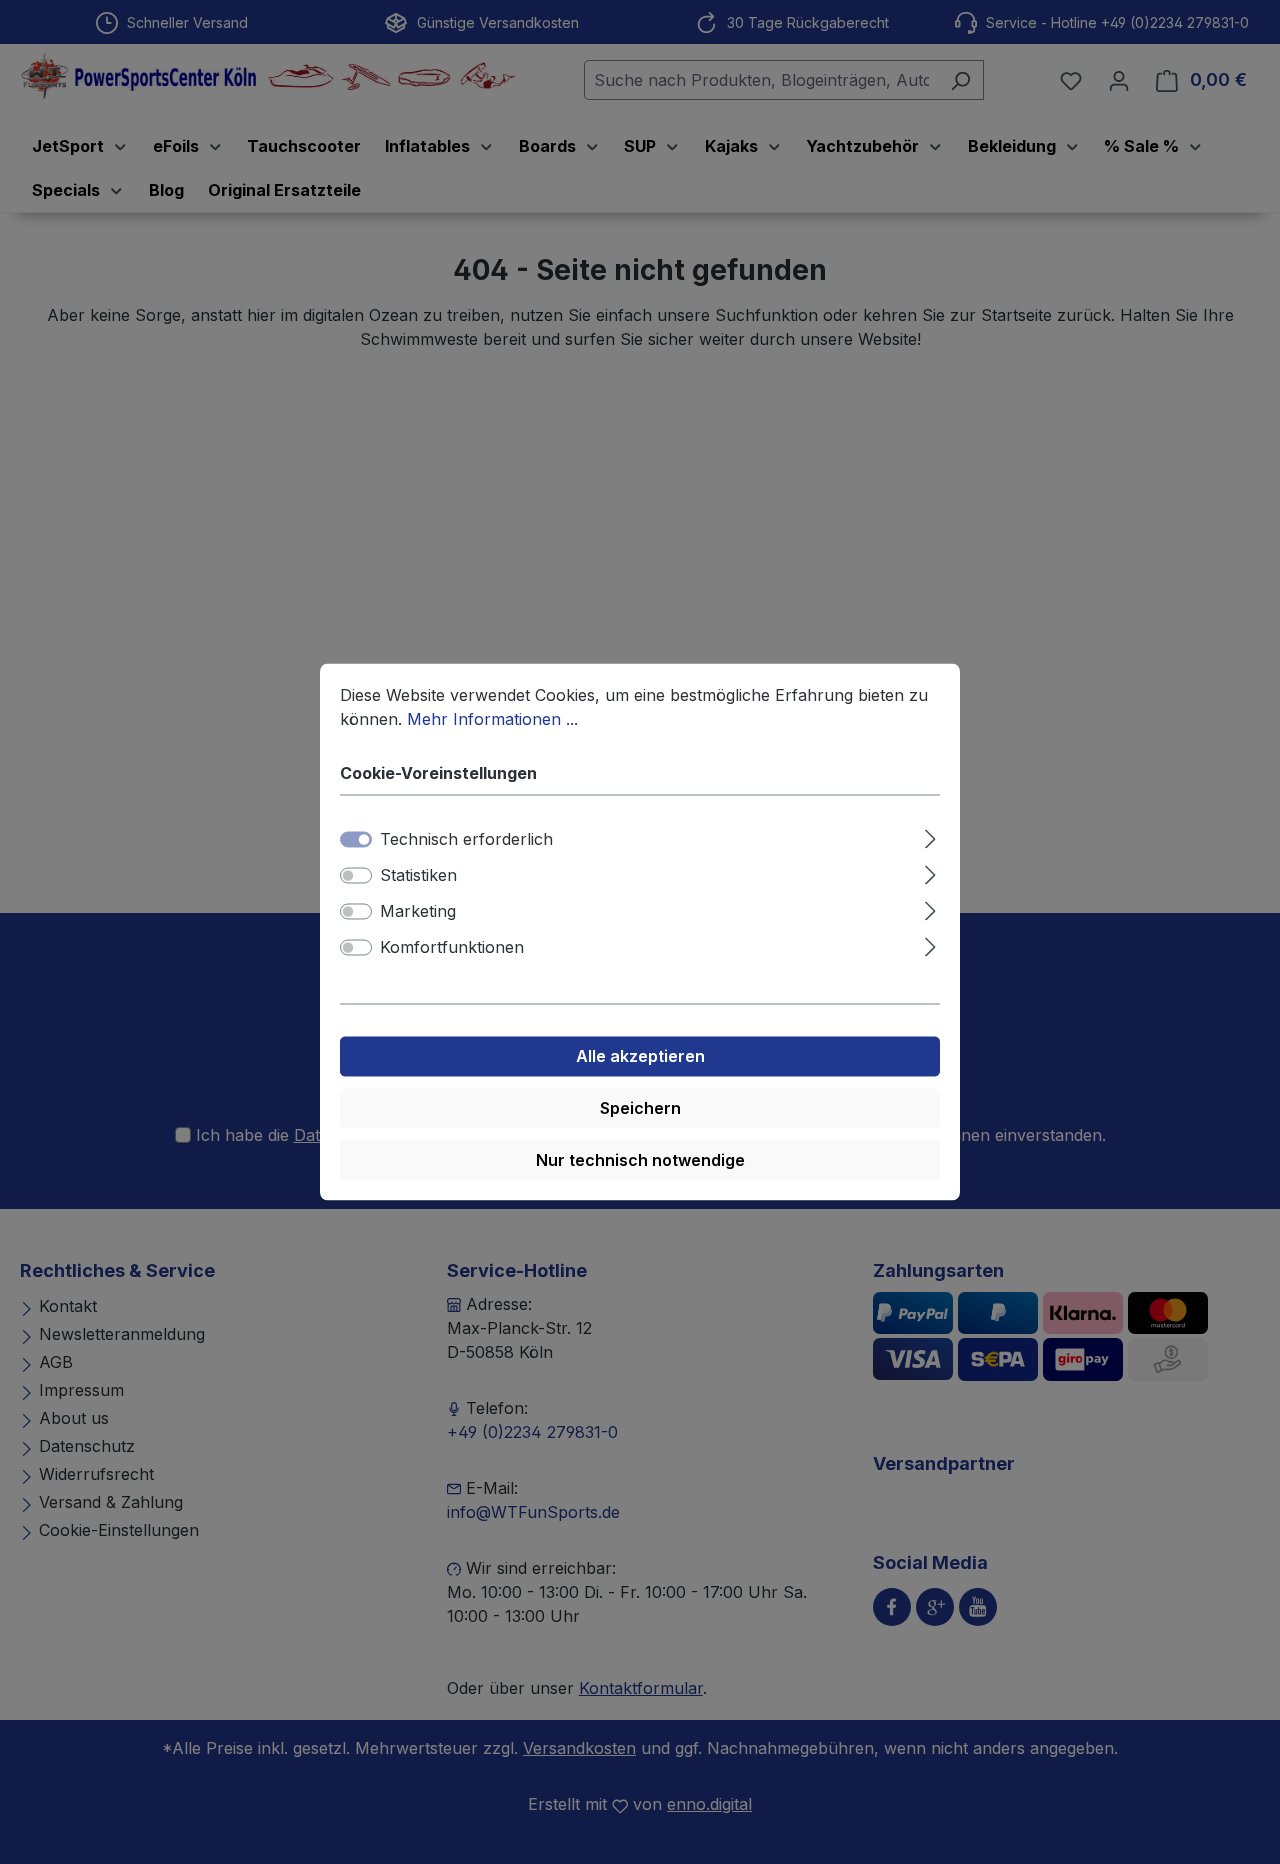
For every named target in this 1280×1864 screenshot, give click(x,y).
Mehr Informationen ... (492, 719)
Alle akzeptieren (640, 1057)
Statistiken (418, 876)
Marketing (418, 912)
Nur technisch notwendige (640, 1161)
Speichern (640, 1109)
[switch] (356, 876)
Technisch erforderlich (466, 840)
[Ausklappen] (930, 836)
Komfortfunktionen (452, 948)
